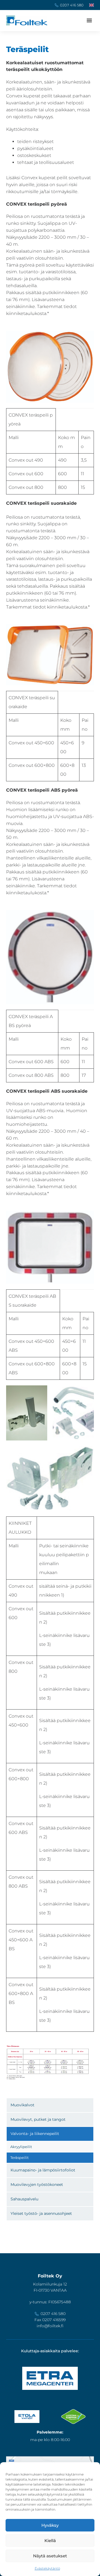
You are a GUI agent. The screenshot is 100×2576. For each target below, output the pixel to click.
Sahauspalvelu (24, 2199)
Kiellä (50, 2541)
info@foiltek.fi (50, 2326)
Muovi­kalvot (22, 2105)
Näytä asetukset (50, 2556)
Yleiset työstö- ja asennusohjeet (41, 2213)
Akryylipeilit (21, 2147)
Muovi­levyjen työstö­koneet (37, 2185)
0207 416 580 (72, 5)
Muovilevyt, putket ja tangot (38, 2119)
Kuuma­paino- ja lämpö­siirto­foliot (43, 2170)
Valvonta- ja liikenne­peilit (35, 2134)
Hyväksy (50, 2525)
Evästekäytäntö (47, 2568)
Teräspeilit (19, 2158)
